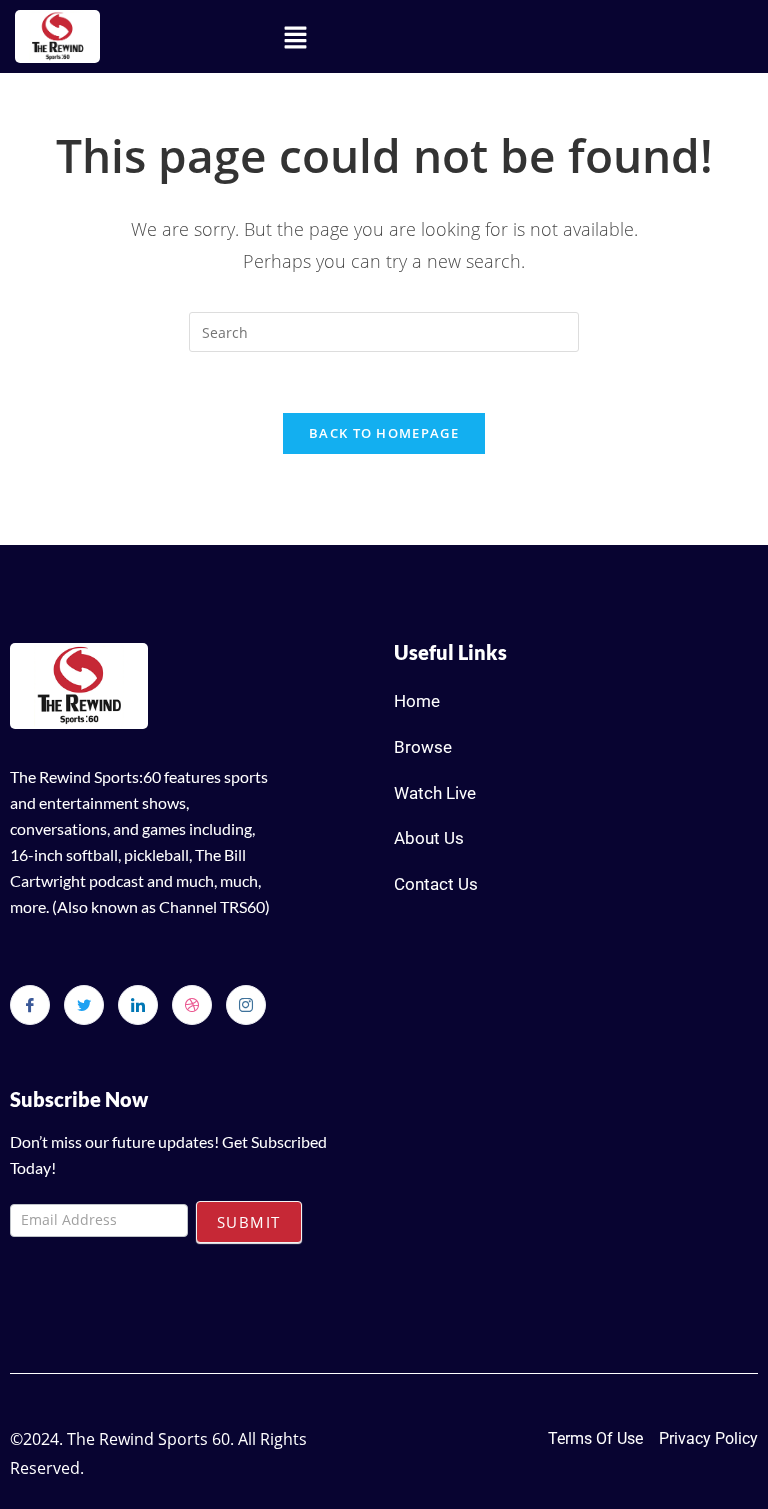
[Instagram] (246, 1005)
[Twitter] (84, 1005)
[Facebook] (30, 1005)
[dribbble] (192, 1005)
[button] (295, 37)
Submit (249, 1222)
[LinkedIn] (138, 1005)
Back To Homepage (384, 433)
